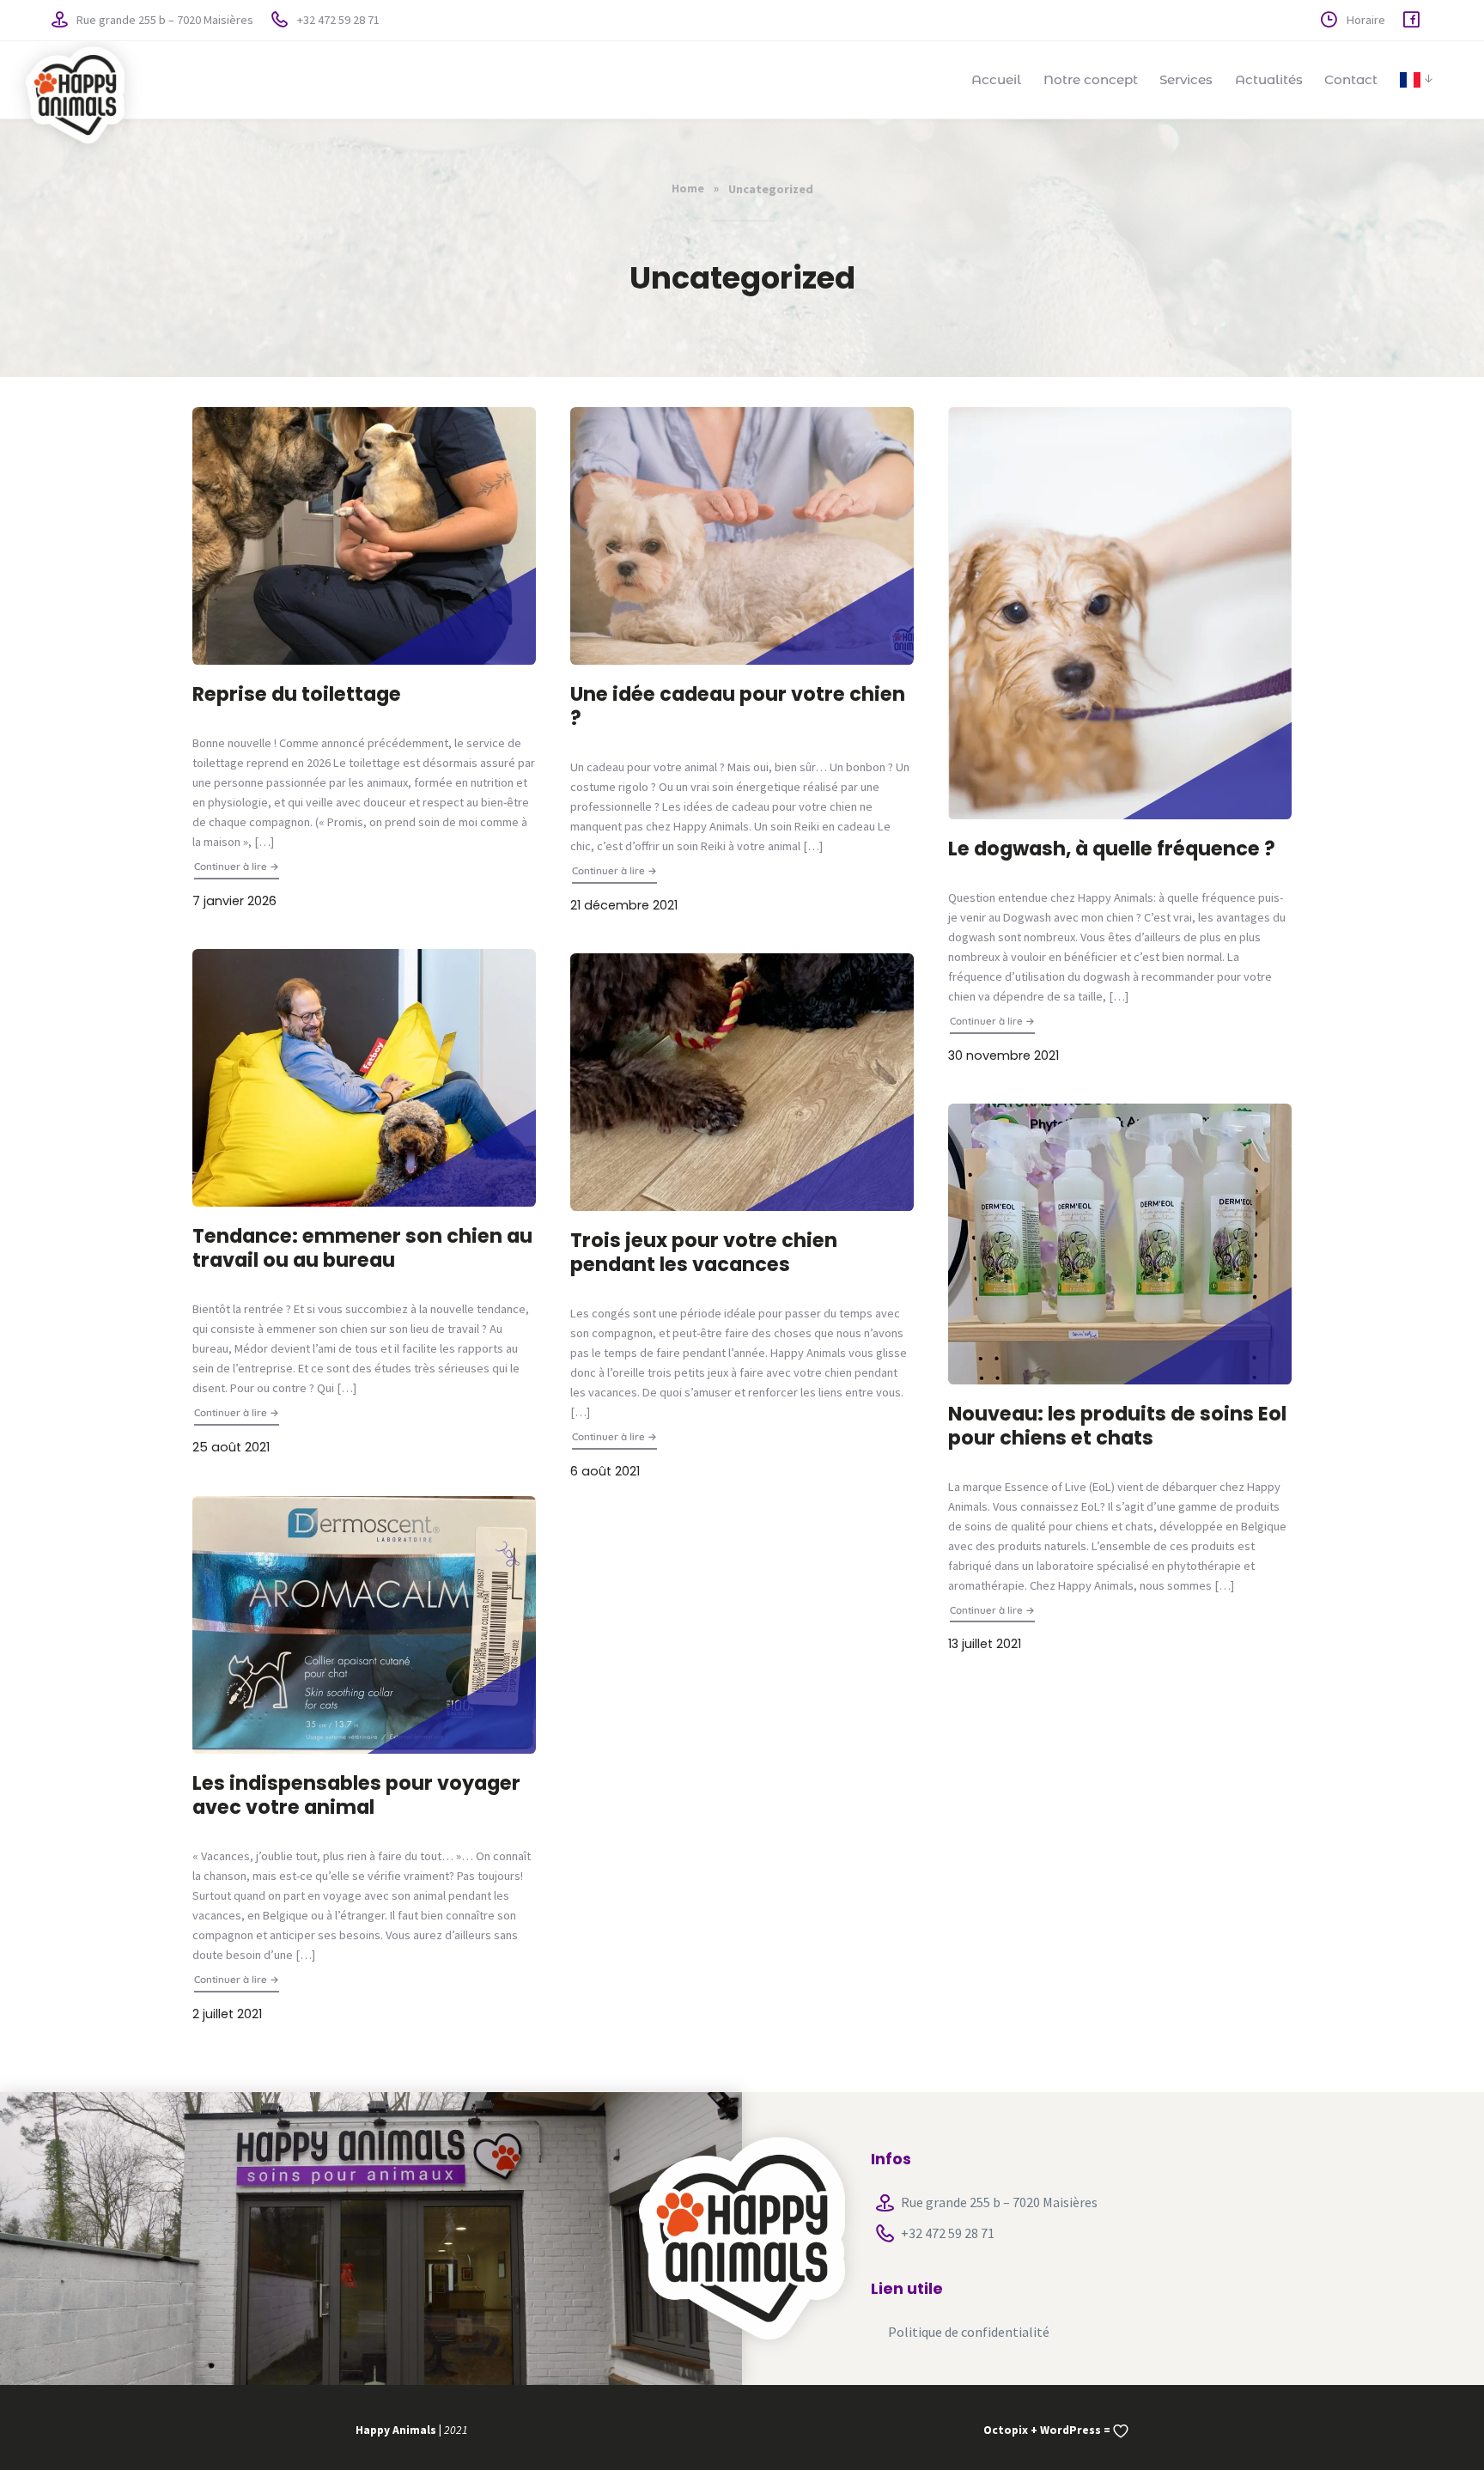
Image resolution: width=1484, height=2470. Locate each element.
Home (688, 188)
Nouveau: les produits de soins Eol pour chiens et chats (1117, 1426)
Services (1186, 79)
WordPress (1070, 2430)
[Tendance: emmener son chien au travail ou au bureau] (364, 1078)
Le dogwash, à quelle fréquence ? (1112, 849)
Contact (1351, 79)
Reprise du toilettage (297, 694)
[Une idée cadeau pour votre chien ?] (742, 536)
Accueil (996, 79)
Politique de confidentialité (969, 2332)
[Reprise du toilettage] (364, 536)
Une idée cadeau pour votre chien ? (738, 706)
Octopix (1006, 2430)
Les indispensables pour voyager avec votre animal (356, 1795)
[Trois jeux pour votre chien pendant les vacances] (742, 1082)
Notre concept (1091, 79)
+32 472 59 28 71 (337, 20)
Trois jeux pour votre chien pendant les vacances (704, 1252)
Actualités (1269, 79)
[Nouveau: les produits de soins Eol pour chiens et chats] (1120, 1244)
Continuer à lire (237, 866)
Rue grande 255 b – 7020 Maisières (164, 20)
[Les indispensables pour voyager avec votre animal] (364, 1625)
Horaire (1365, 20)
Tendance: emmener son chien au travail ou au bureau (362, 1248)
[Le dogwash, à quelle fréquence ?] (1120, 613)
